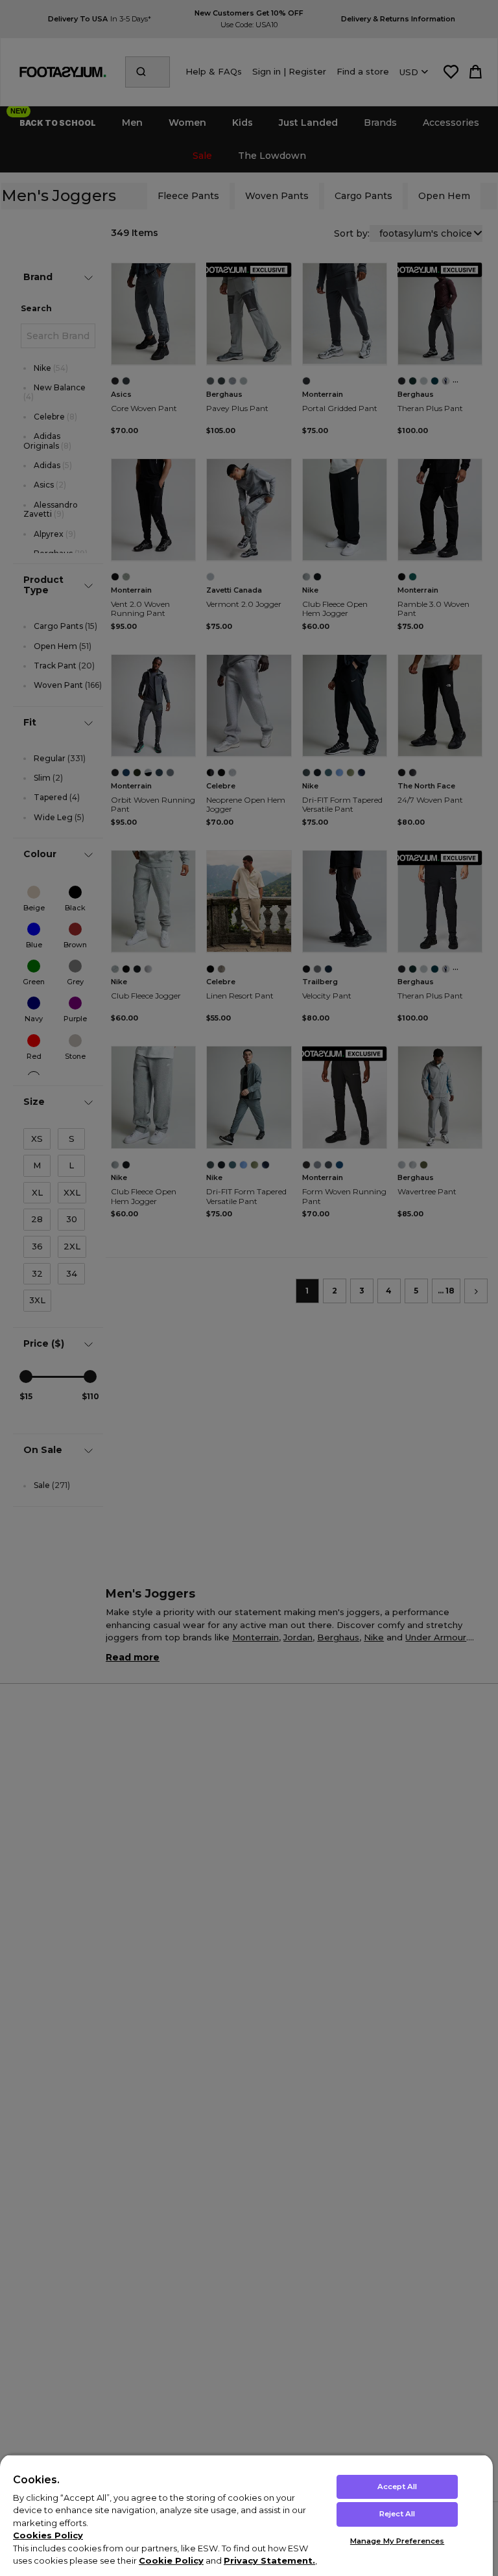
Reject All (397, 2514)
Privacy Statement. (269, 2560)
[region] (246, 2515)
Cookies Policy (48, 2535)
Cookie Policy (171, 2560)
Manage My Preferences (397, 2541)
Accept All (397, 2487)
